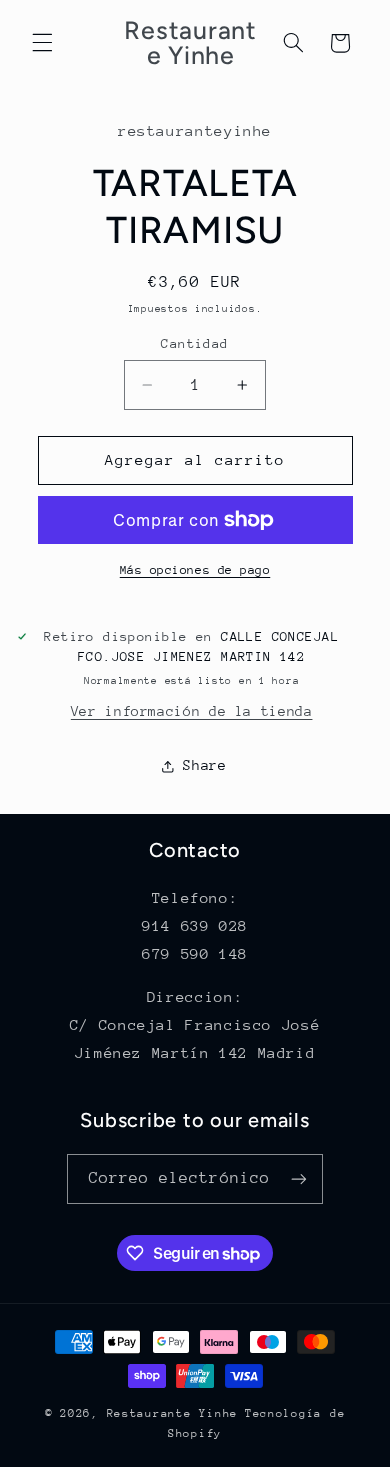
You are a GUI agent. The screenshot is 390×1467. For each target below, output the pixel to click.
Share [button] (204, 765)
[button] (42, 43)
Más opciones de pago (195, 570)
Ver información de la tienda (192, 711)
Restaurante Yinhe (173, 1413)
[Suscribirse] (299, 1178)
